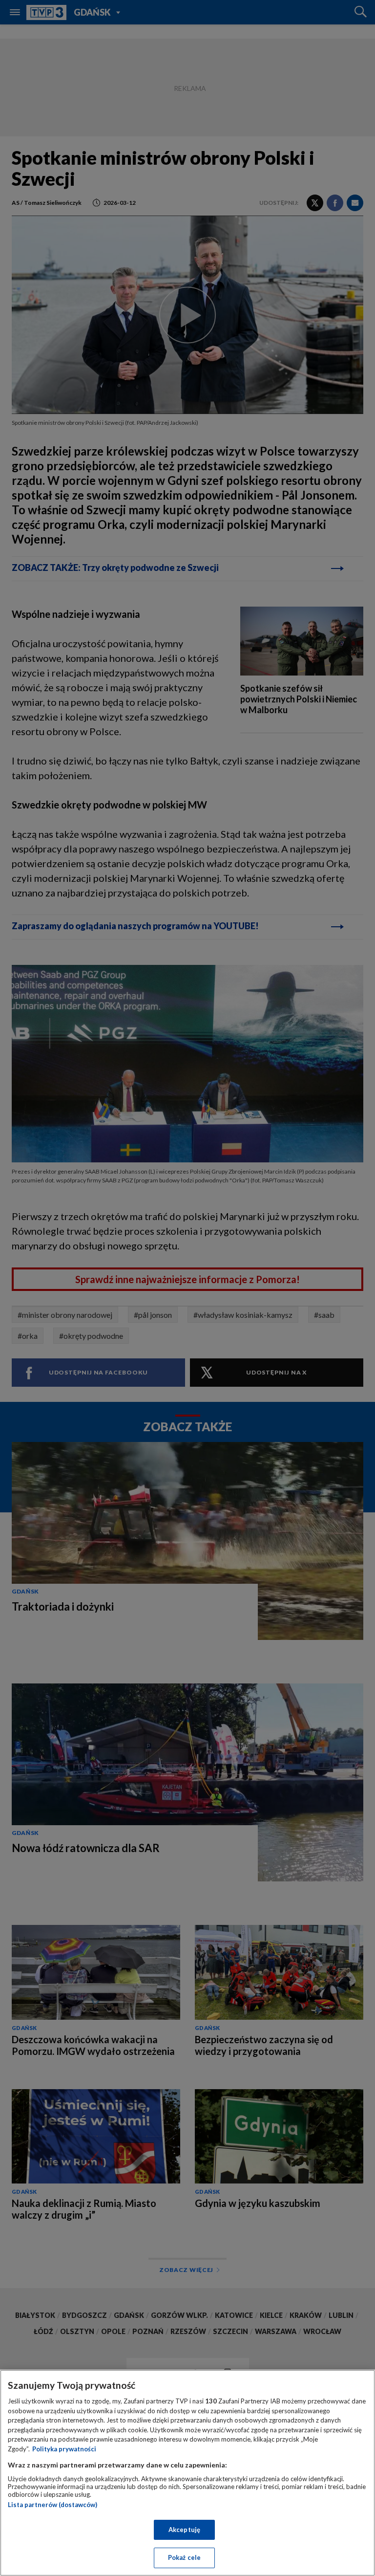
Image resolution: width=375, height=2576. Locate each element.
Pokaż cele (184, 2557)
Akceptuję (184, 2530)
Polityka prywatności (64, 2449)
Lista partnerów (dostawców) (52, 2505)
